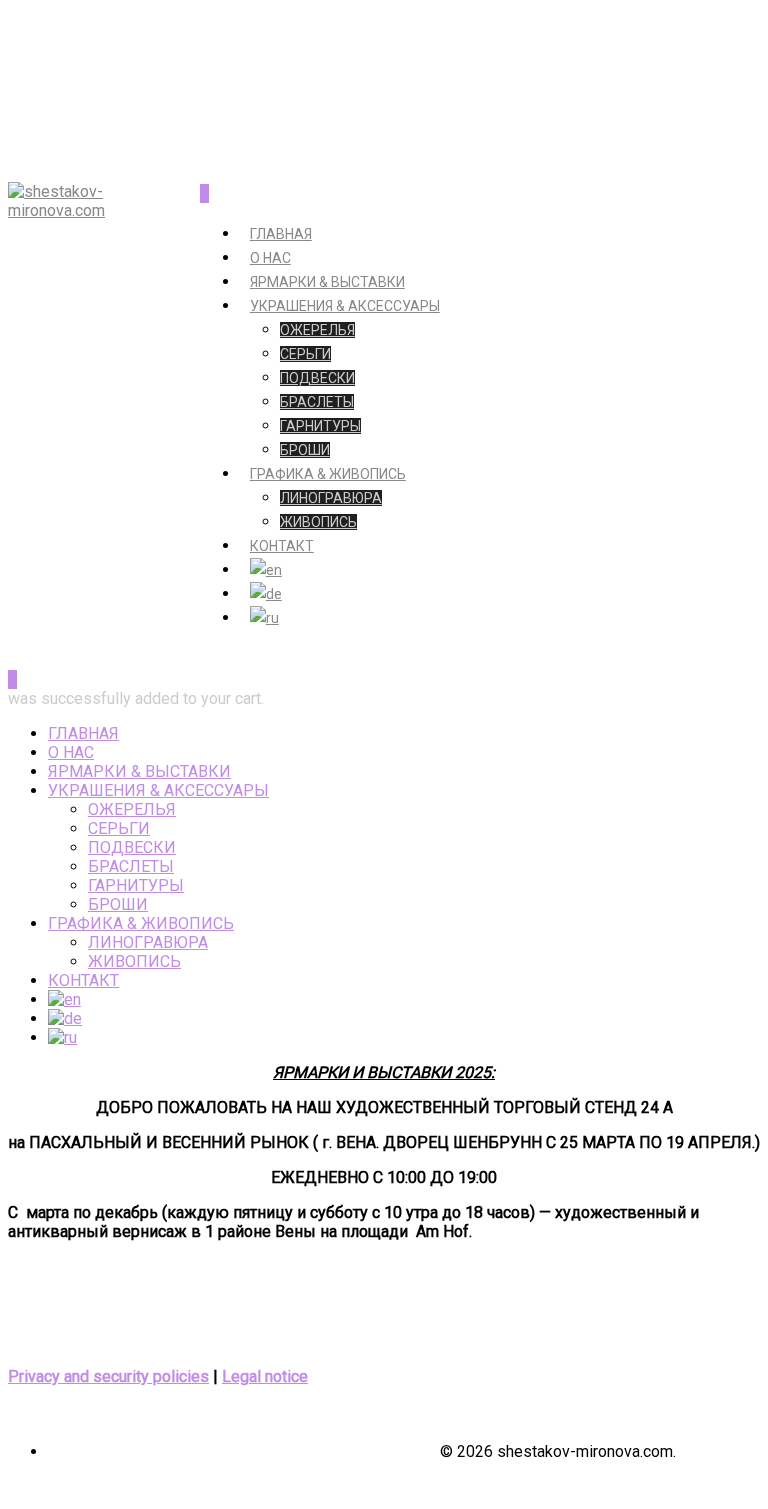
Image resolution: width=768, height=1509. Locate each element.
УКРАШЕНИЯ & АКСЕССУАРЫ (345, 306)
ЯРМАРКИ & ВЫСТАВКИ (327, 282)
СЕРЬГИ (305, 354)
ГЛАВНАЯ (281, 234)
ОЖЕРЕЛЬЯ (317, 330)
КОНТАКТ (282, 546)
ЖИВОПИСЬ (318, 522)
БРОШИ (305, 450)
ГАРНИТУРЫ (320, 426)
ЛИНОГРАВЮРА (331, 498)
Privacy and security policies (108, 1376)
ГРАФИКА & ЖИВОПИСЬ (328, 474)
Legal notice (265, 1376)
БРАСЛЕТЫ (317, 402)
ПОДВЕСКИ (317, 378)
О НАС (270, 258)
